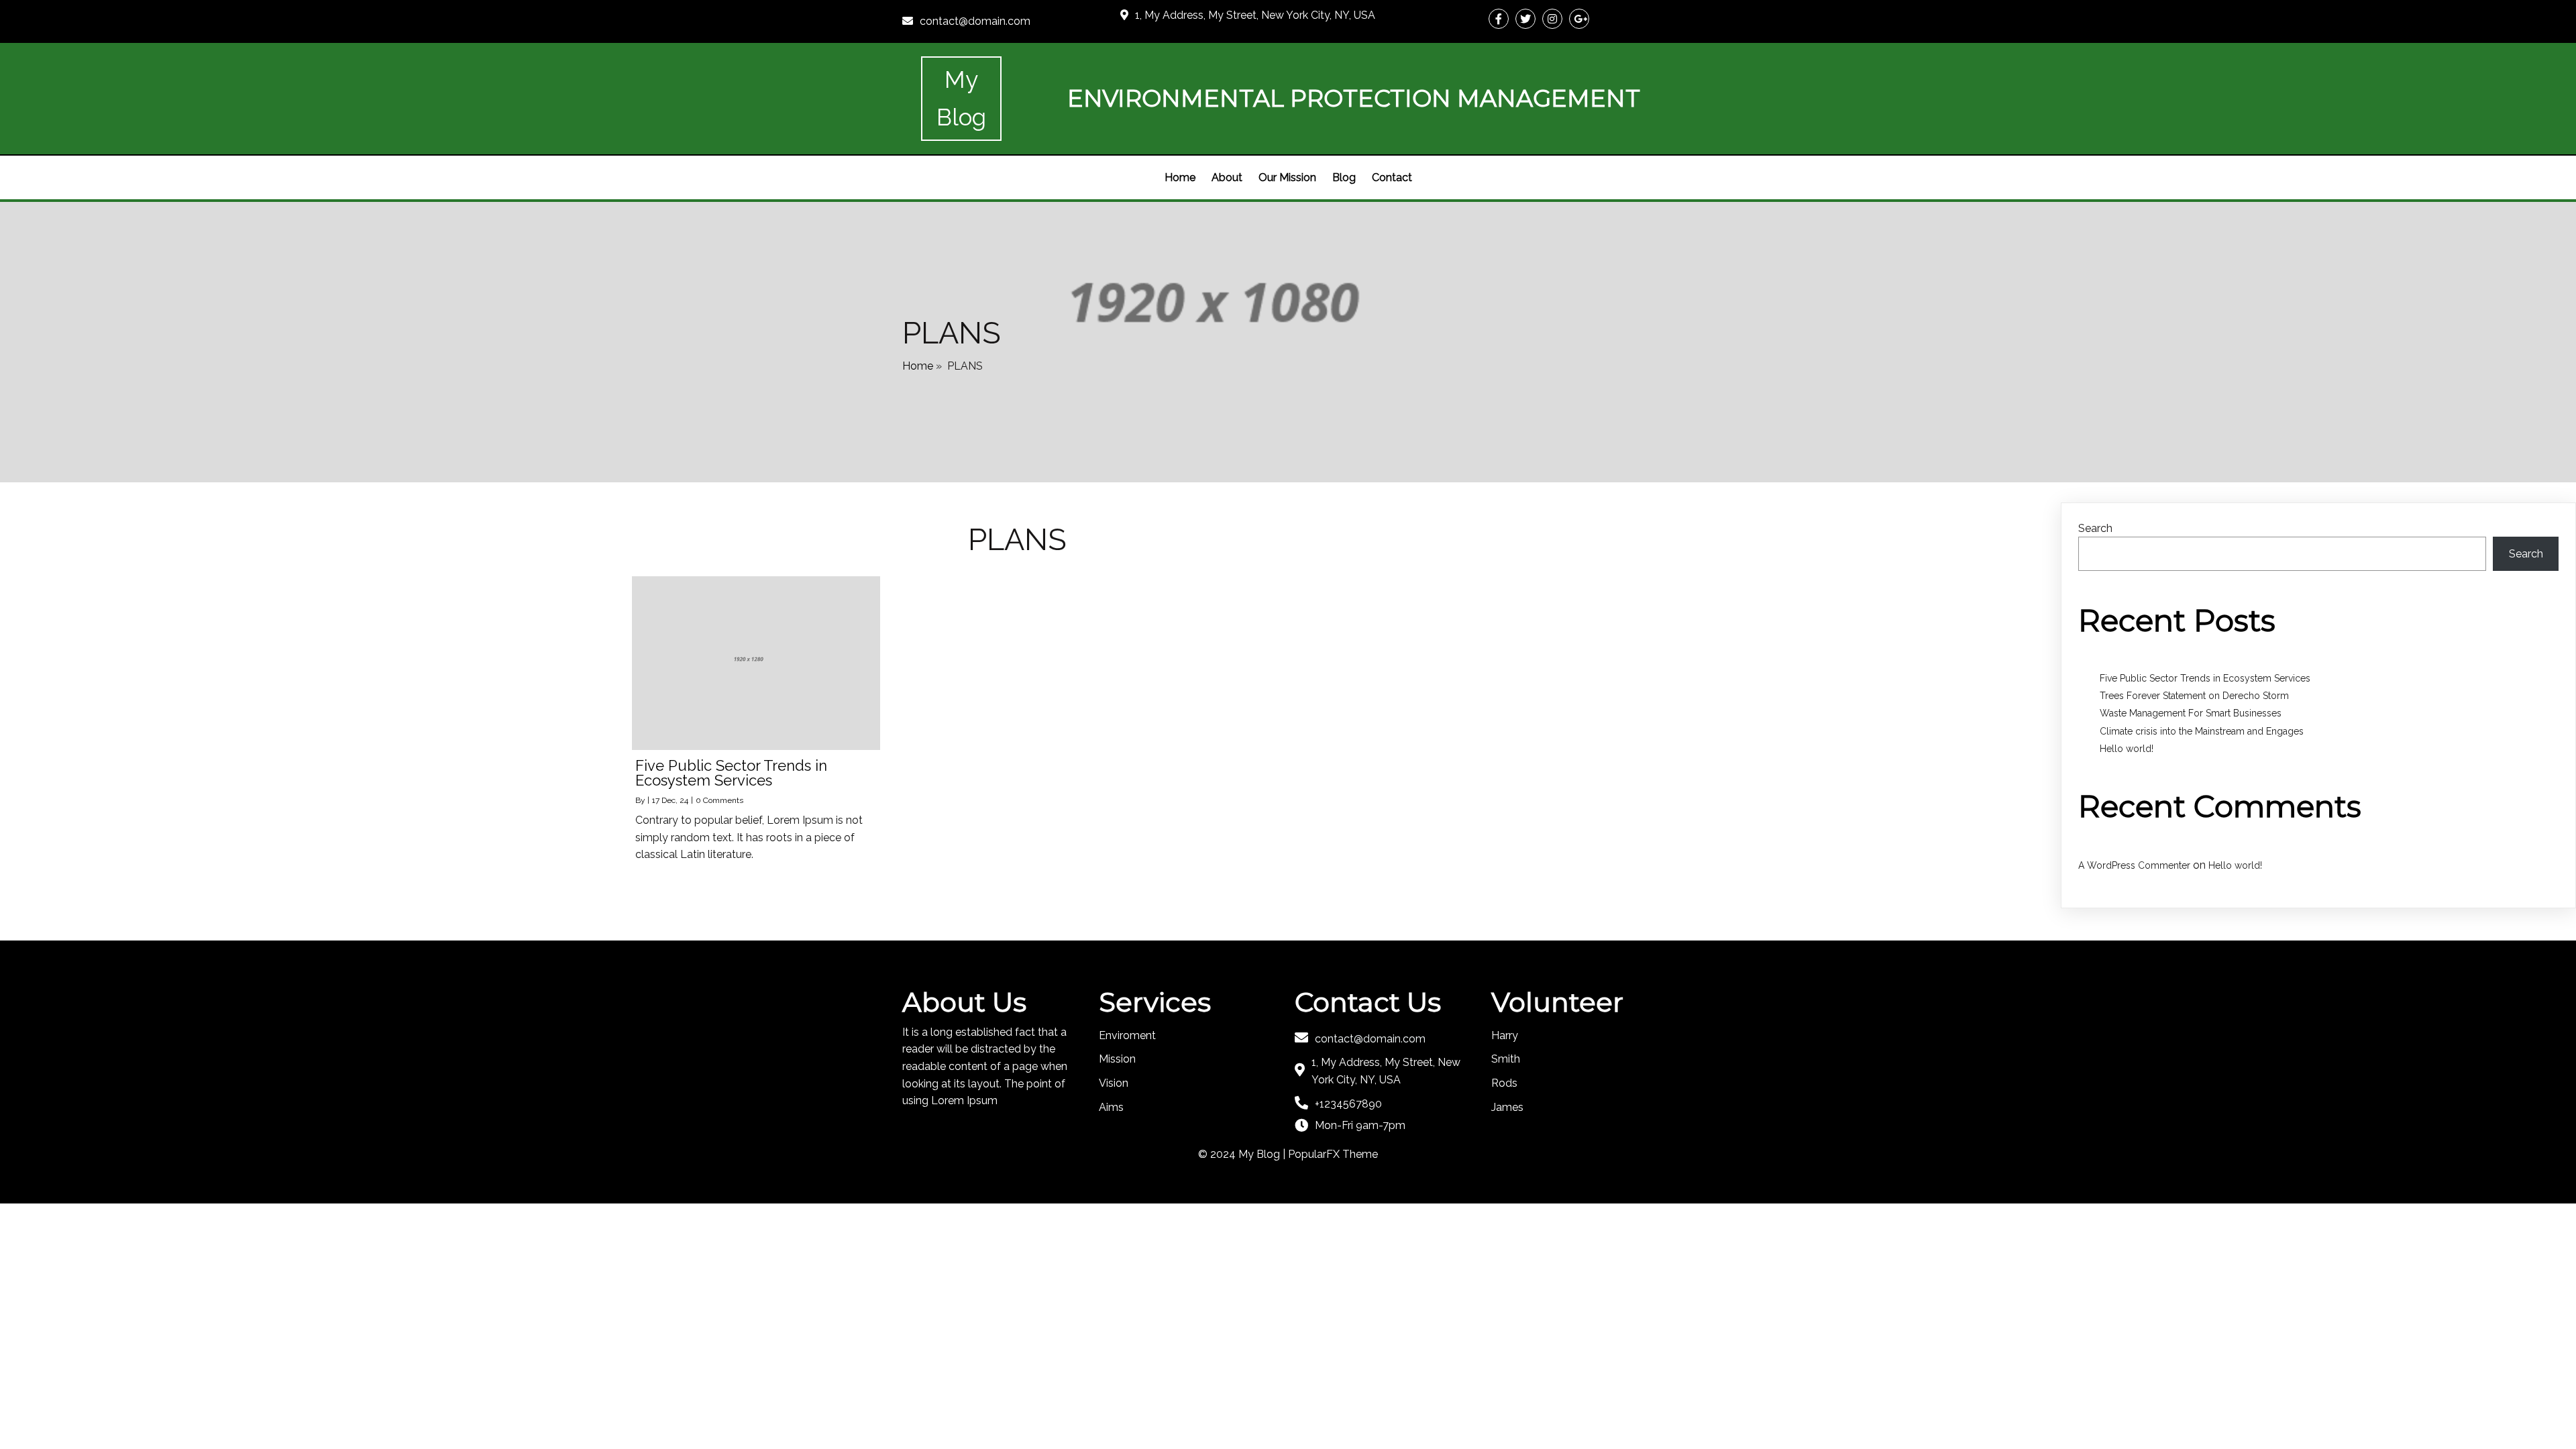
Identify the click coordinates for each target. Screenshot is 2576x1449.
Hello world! (2127, 749)
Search (2095, 528)
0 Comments (719, 800)
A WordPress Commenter (2134, 865)
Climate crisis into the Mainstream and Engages (2202, 731)
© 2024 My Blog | (1243, 1154)
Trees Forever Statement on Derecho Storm (2194, 696)
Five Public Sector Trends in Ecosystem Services (2205, 678)
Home (918, 366)
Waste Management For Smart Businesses (2191, 713)
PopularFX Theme (1333, 1154)
